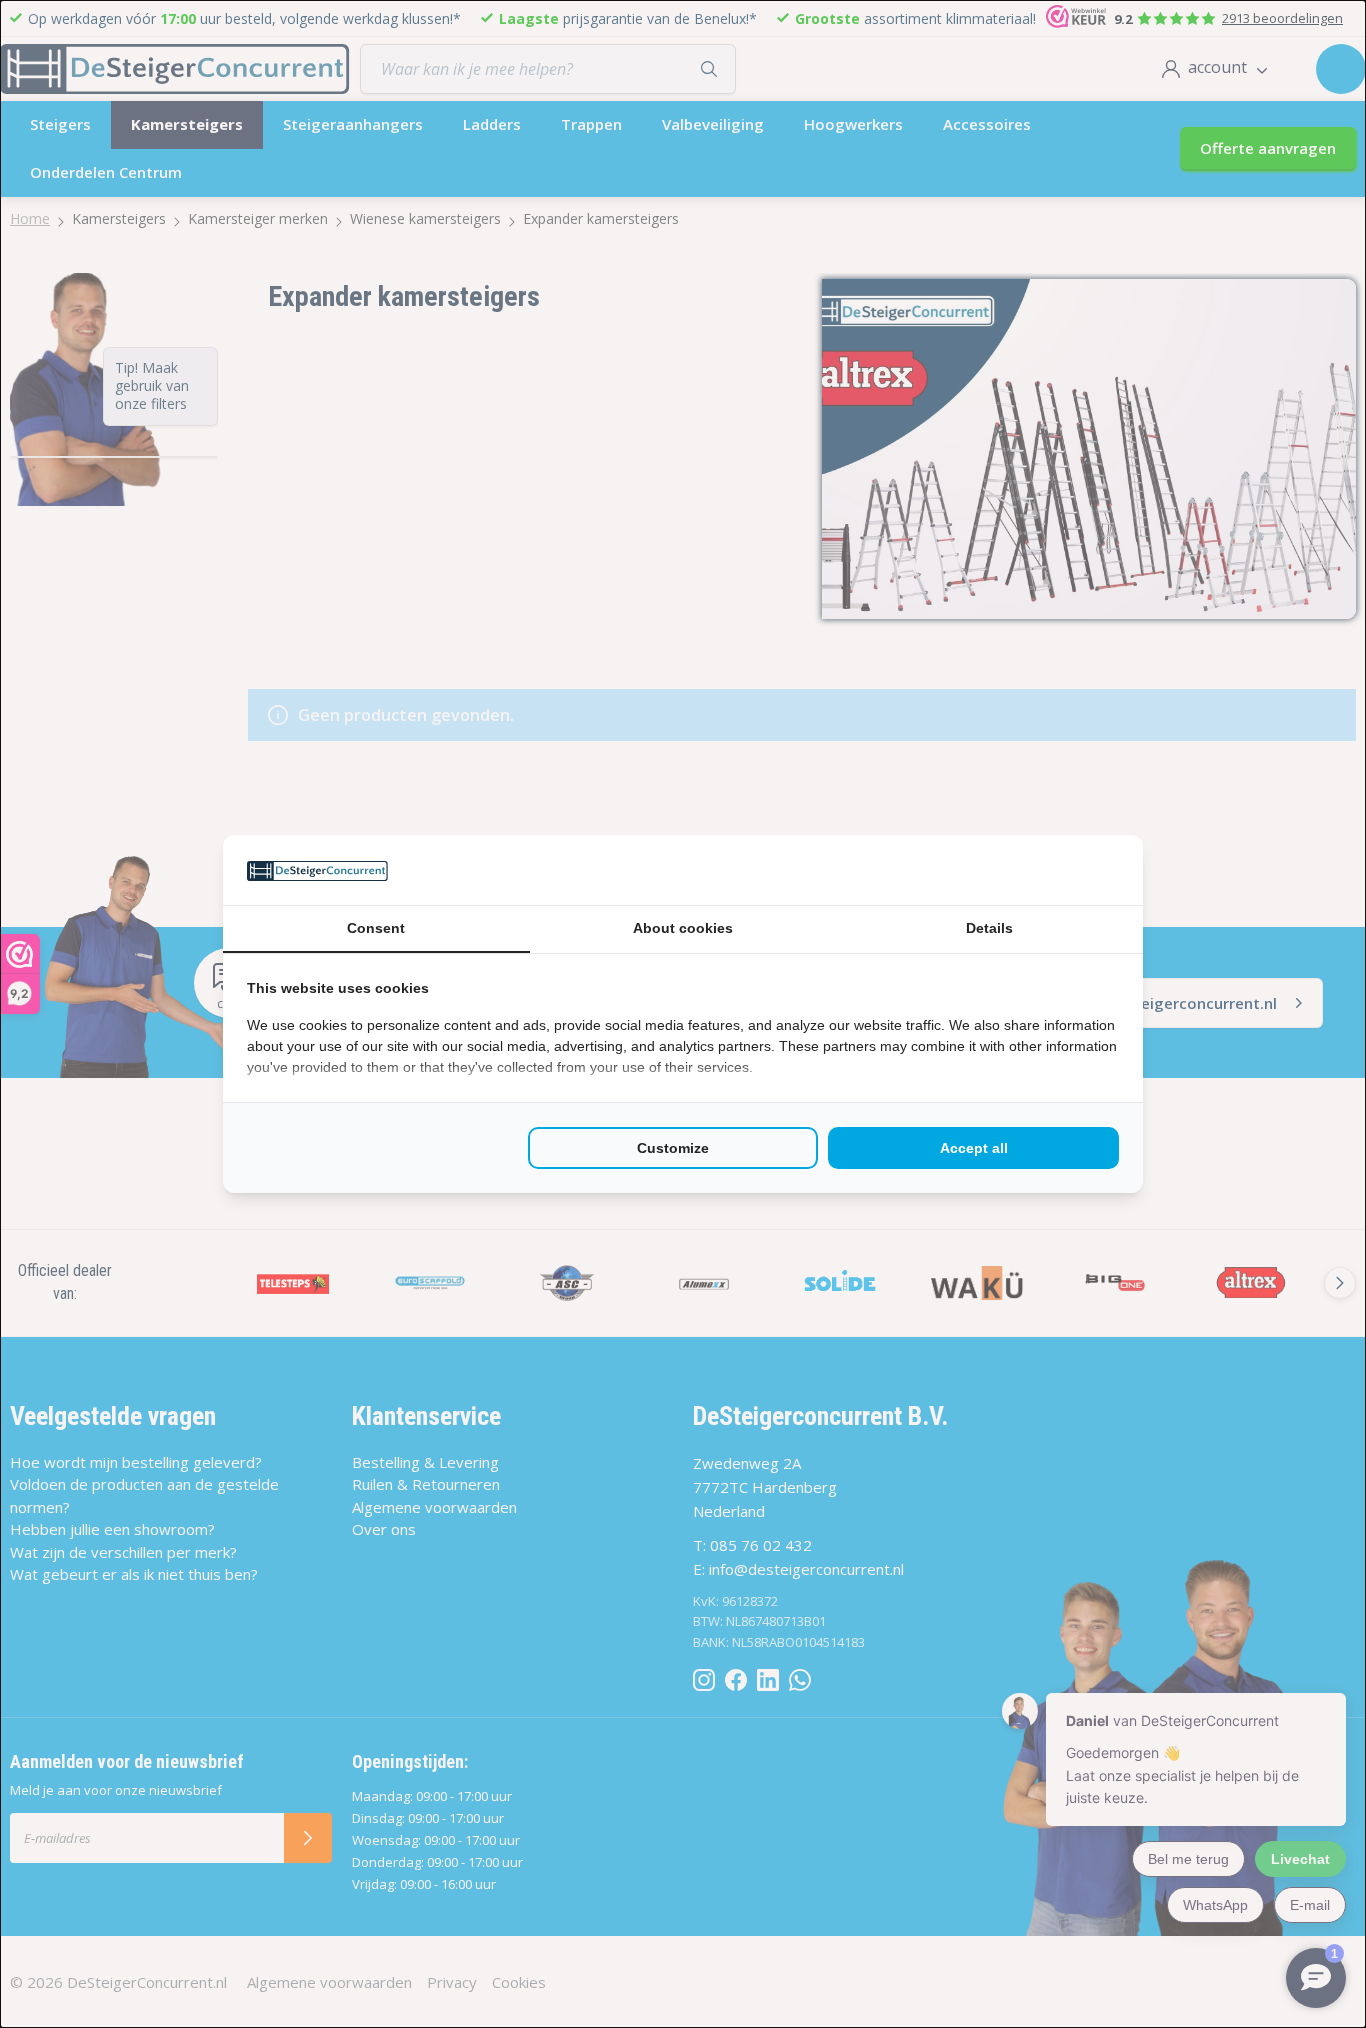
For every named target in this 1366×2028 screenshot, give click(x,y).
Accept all (974, 1148)
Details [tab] (989, 928)
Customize (673, 1148)
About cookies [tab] (683, 928)
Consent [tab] (376, 928)
